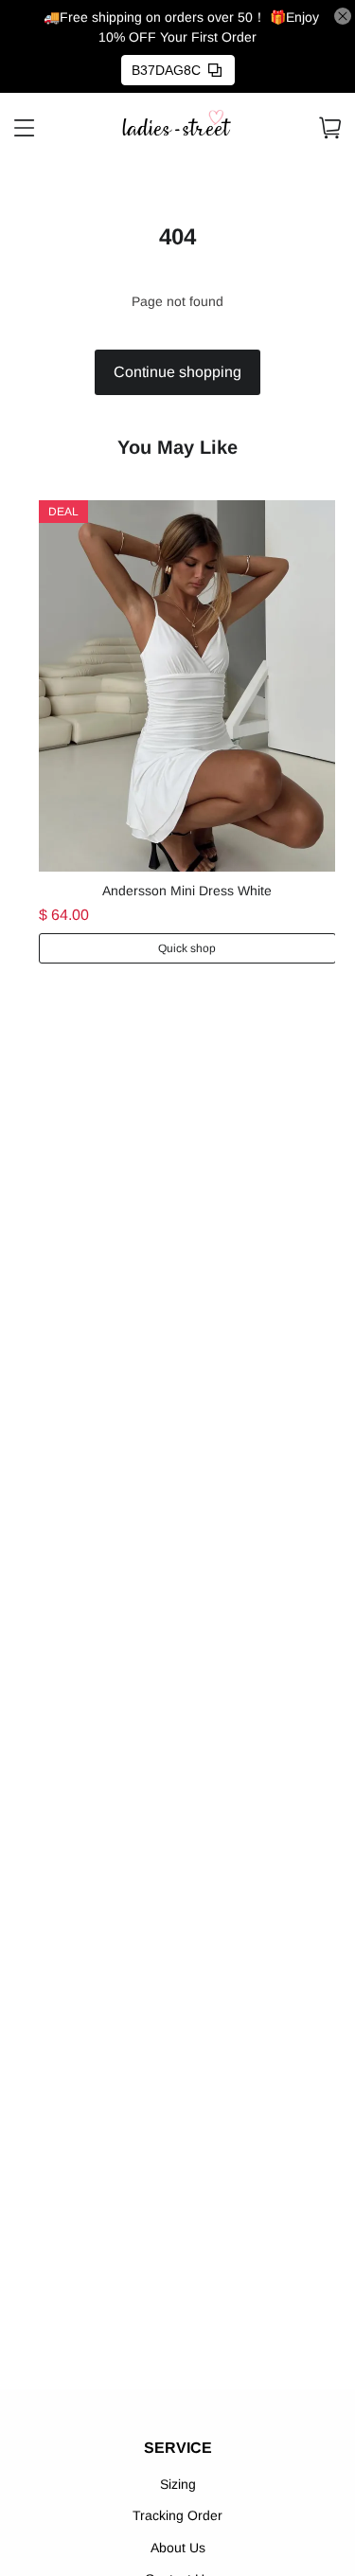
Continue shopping (177, 372)
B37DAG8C (166, 70)
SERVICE (178, 2448)
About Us (178, 2548)
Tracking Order (177, 2515)
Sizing (178, 2484)
